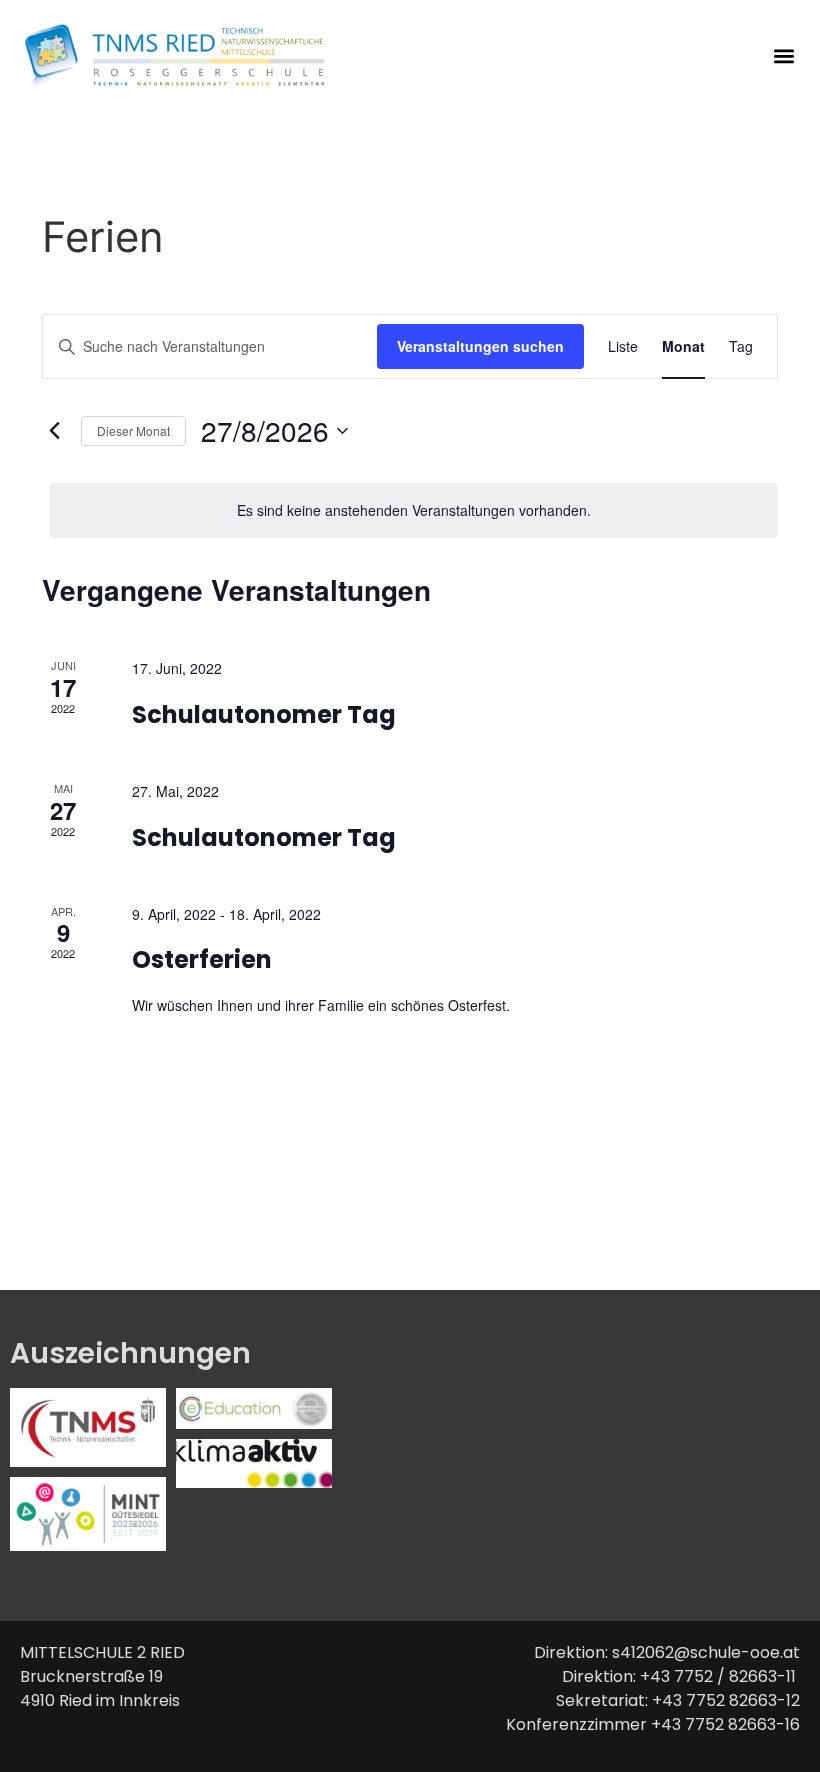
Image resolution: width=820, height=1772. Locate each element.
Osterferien (202, 959)
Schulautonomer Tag (264, 714)
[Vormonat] (54, 431)
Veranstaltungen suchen (480, 346)
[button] (783, 56)
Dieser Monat (133, 430)
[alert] (414, 510)
